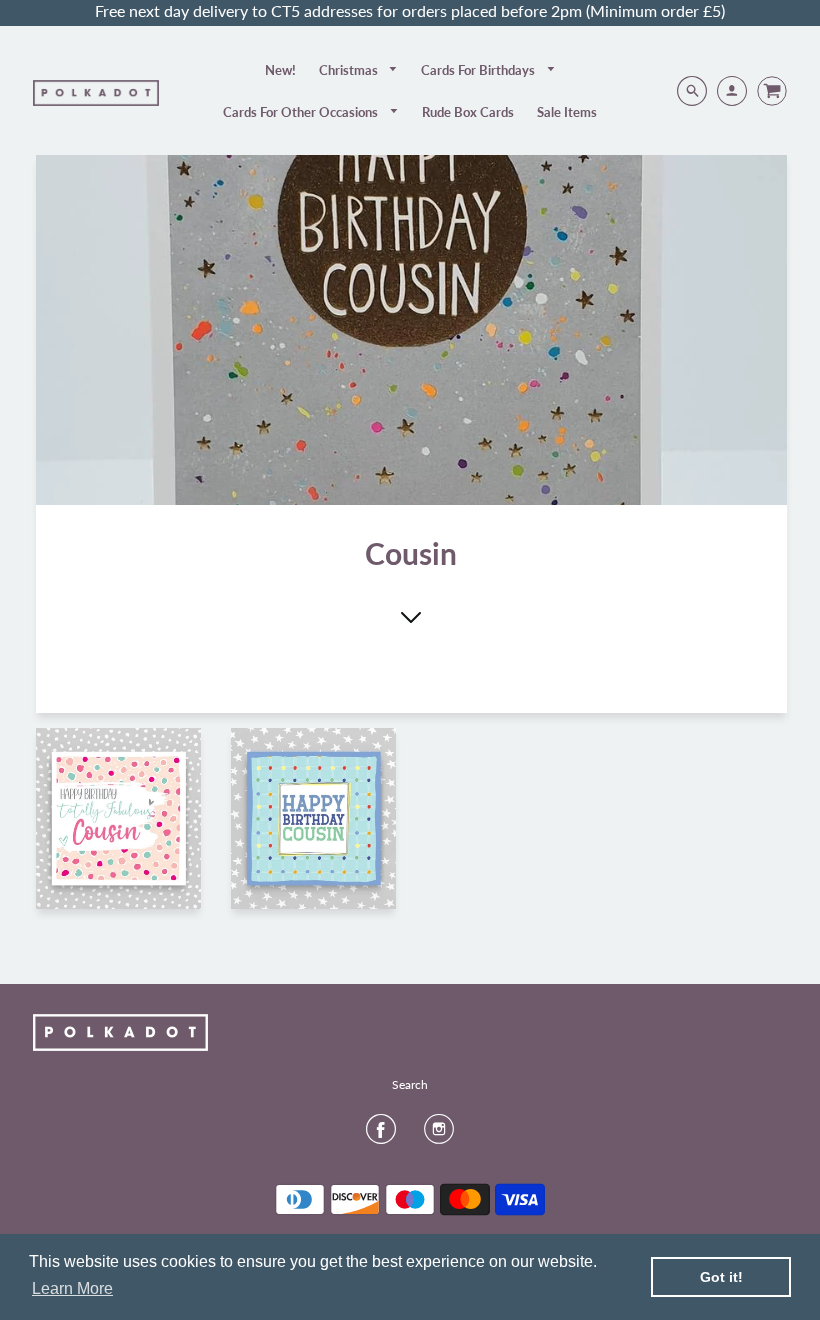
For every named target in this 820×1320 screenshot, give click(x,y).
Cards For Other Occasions (302, 112)
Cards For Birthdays (479, 70)
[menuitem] (280, 70)
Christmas (350, 70)
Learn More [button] (72, 1288)
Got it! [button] (721, 1277)
